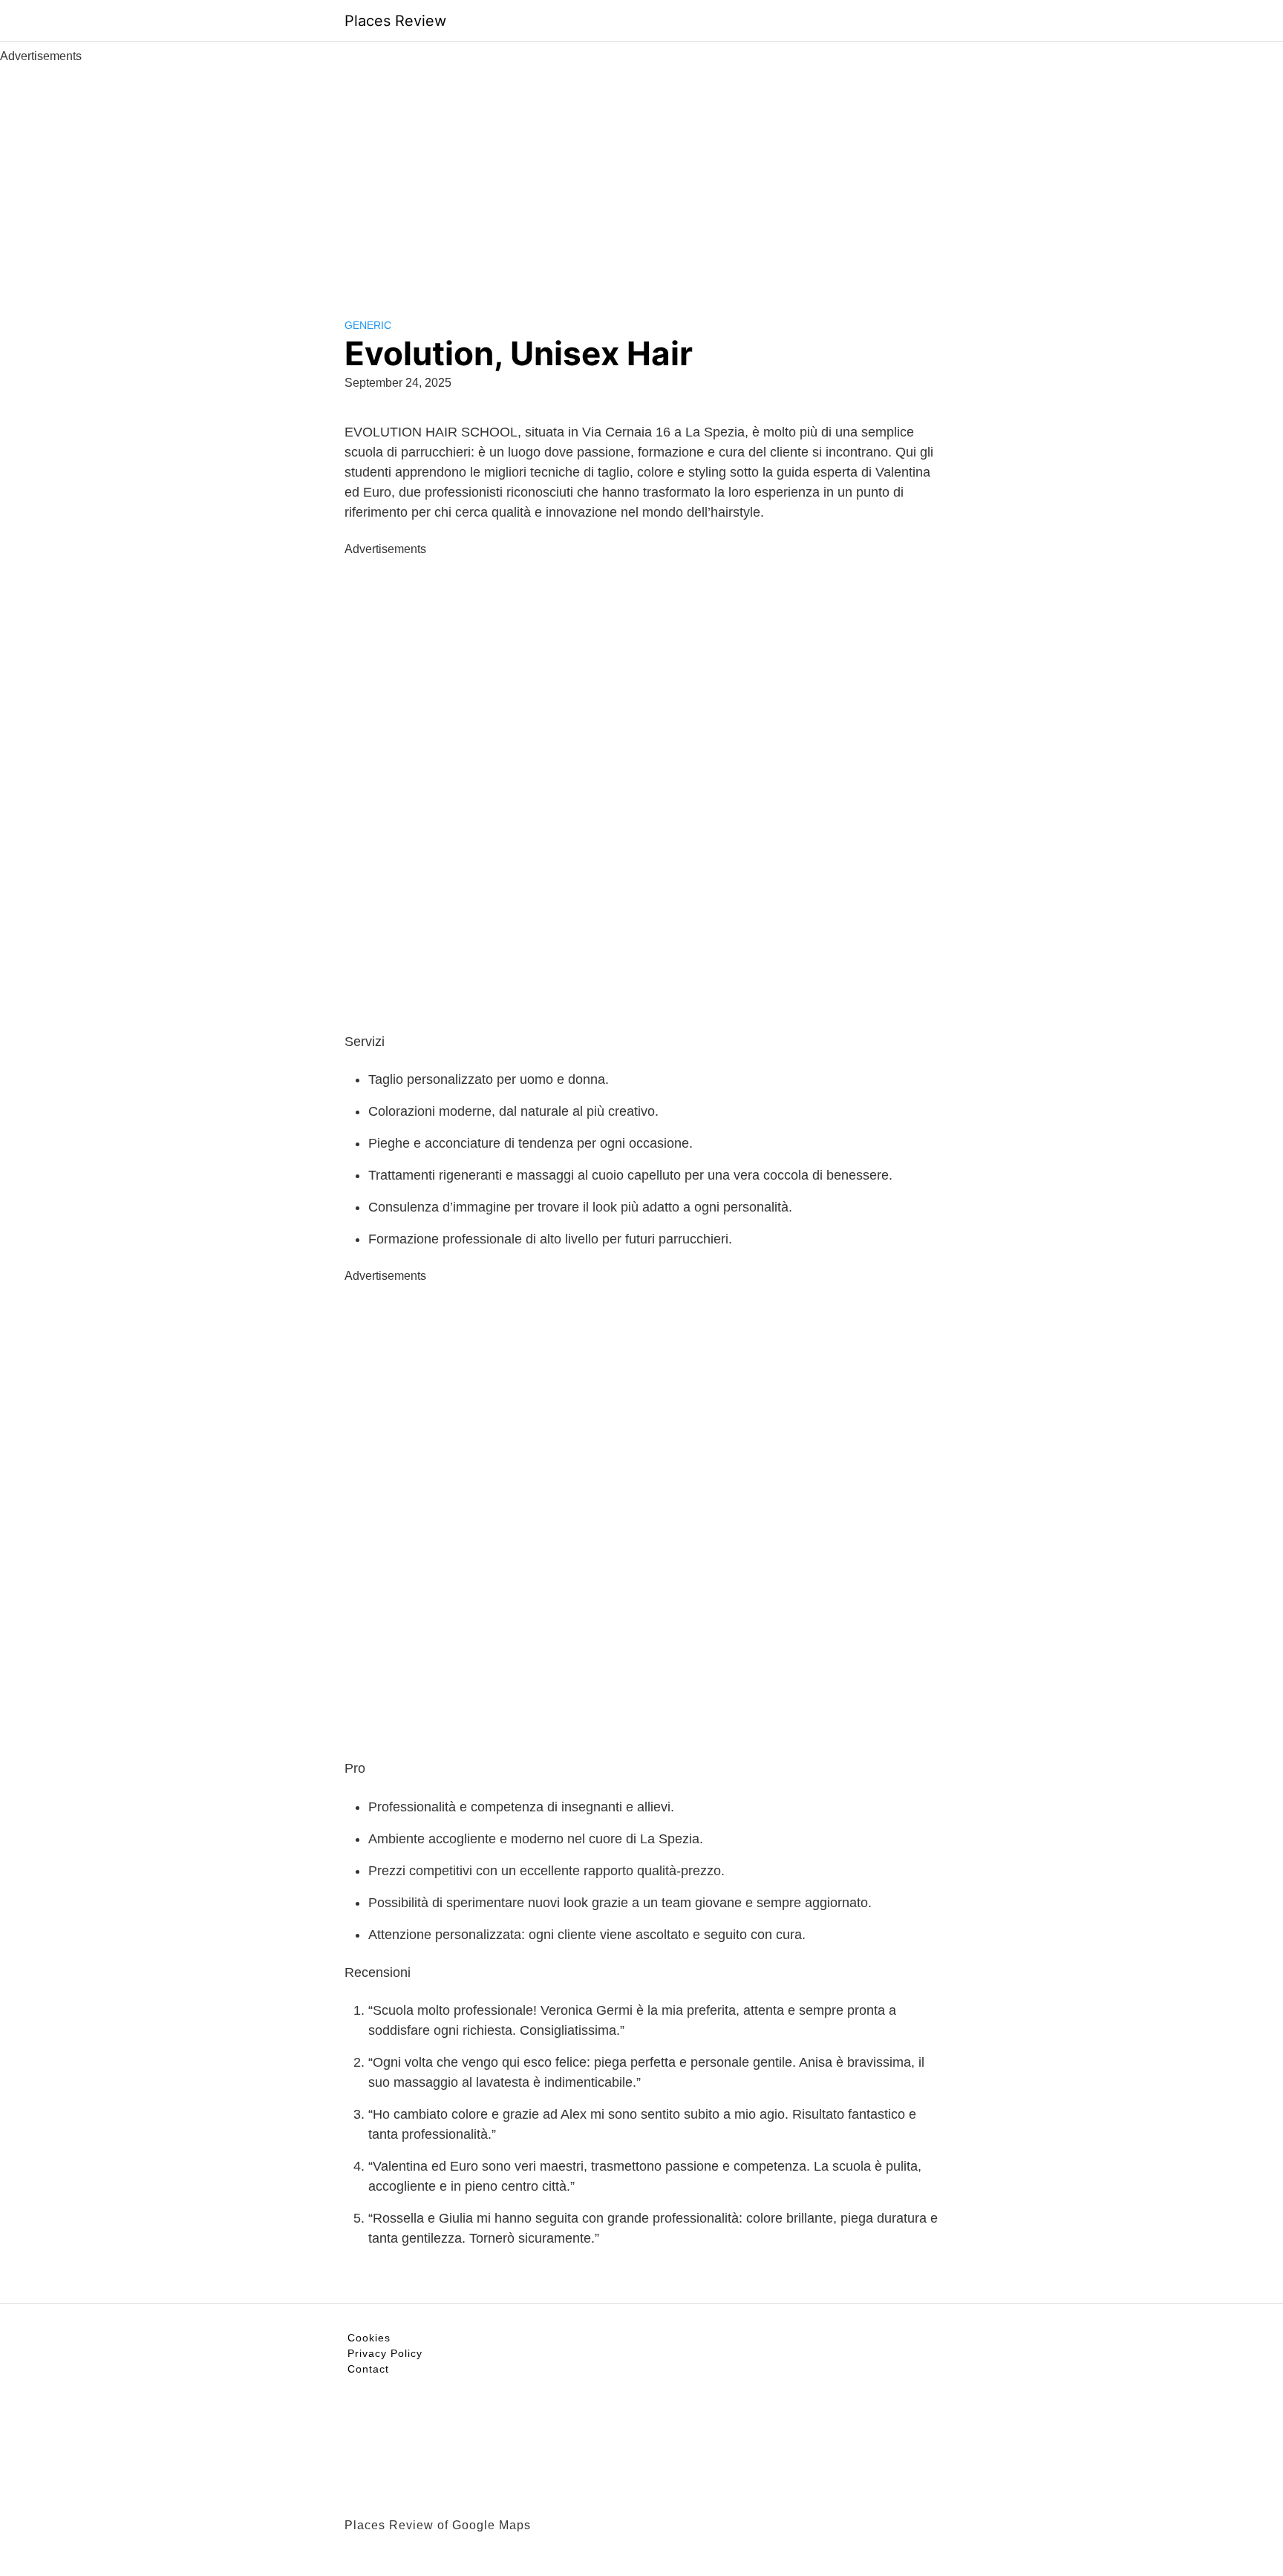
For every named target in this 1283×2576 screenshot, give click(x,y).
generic (368, 325)
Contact (368, 2369)
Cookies (369, 2338)
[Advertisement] (641, 177)
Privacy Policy (385, 2353)
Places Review (395, 21)
